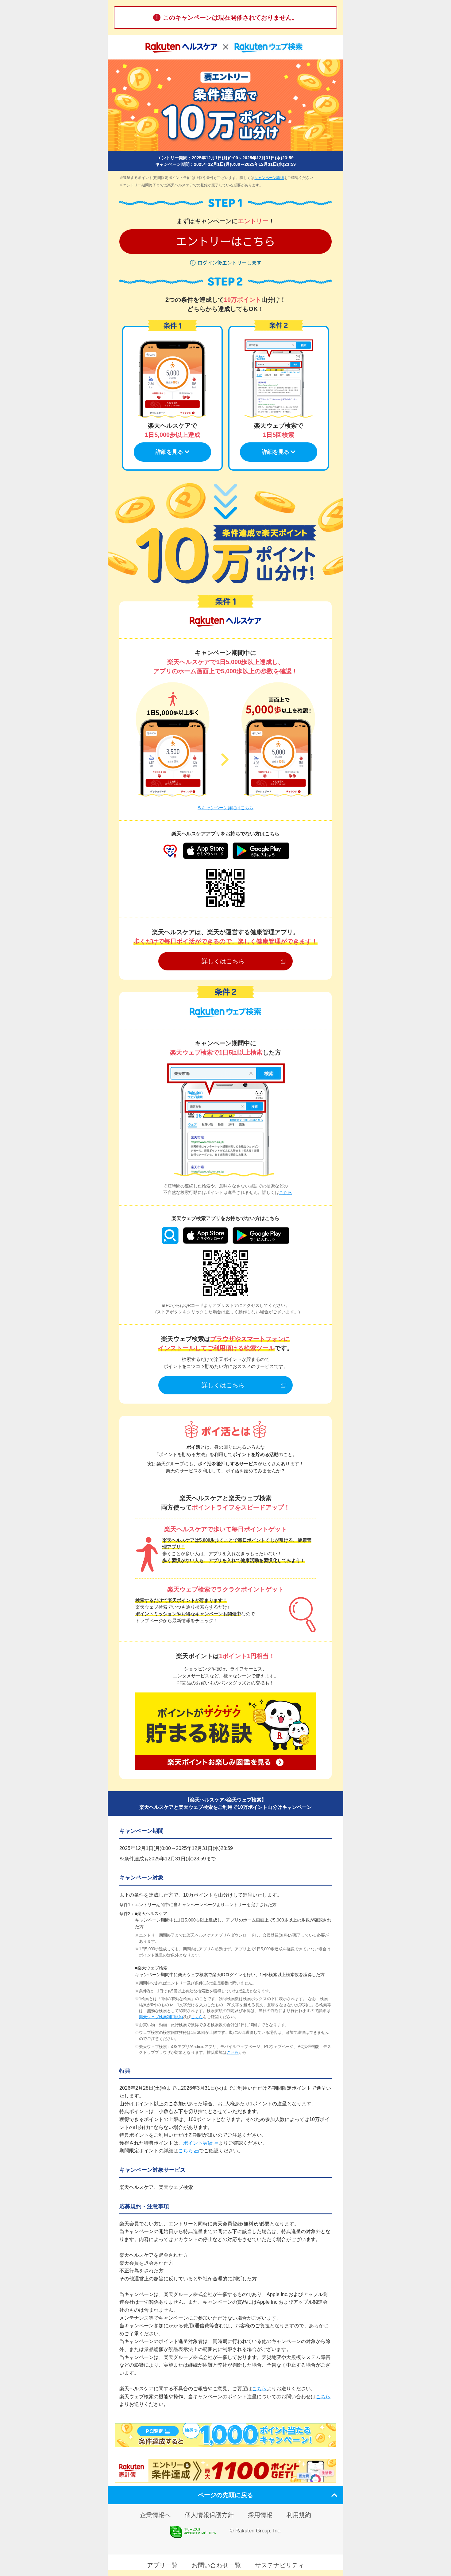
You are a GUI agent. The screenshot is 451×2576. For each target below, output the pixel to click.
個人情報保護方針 (209, 2515)
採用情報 (260, 2515)
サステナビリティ (279, 2565)
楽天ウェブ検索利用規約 (161, 2017)
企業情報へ (155, 2515)
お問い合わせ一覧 (216, 2565)
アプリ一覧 (162, 2565)
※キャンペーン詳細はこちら (225, 808)
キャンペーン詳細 (269, 178)
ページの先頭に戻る (225, 2495)
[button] (225, 242)
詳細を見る (169, 452)
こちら (286, 1192)
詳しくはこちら (223, 961)
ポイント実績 (198, 2143)
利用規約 (299, 2515)
